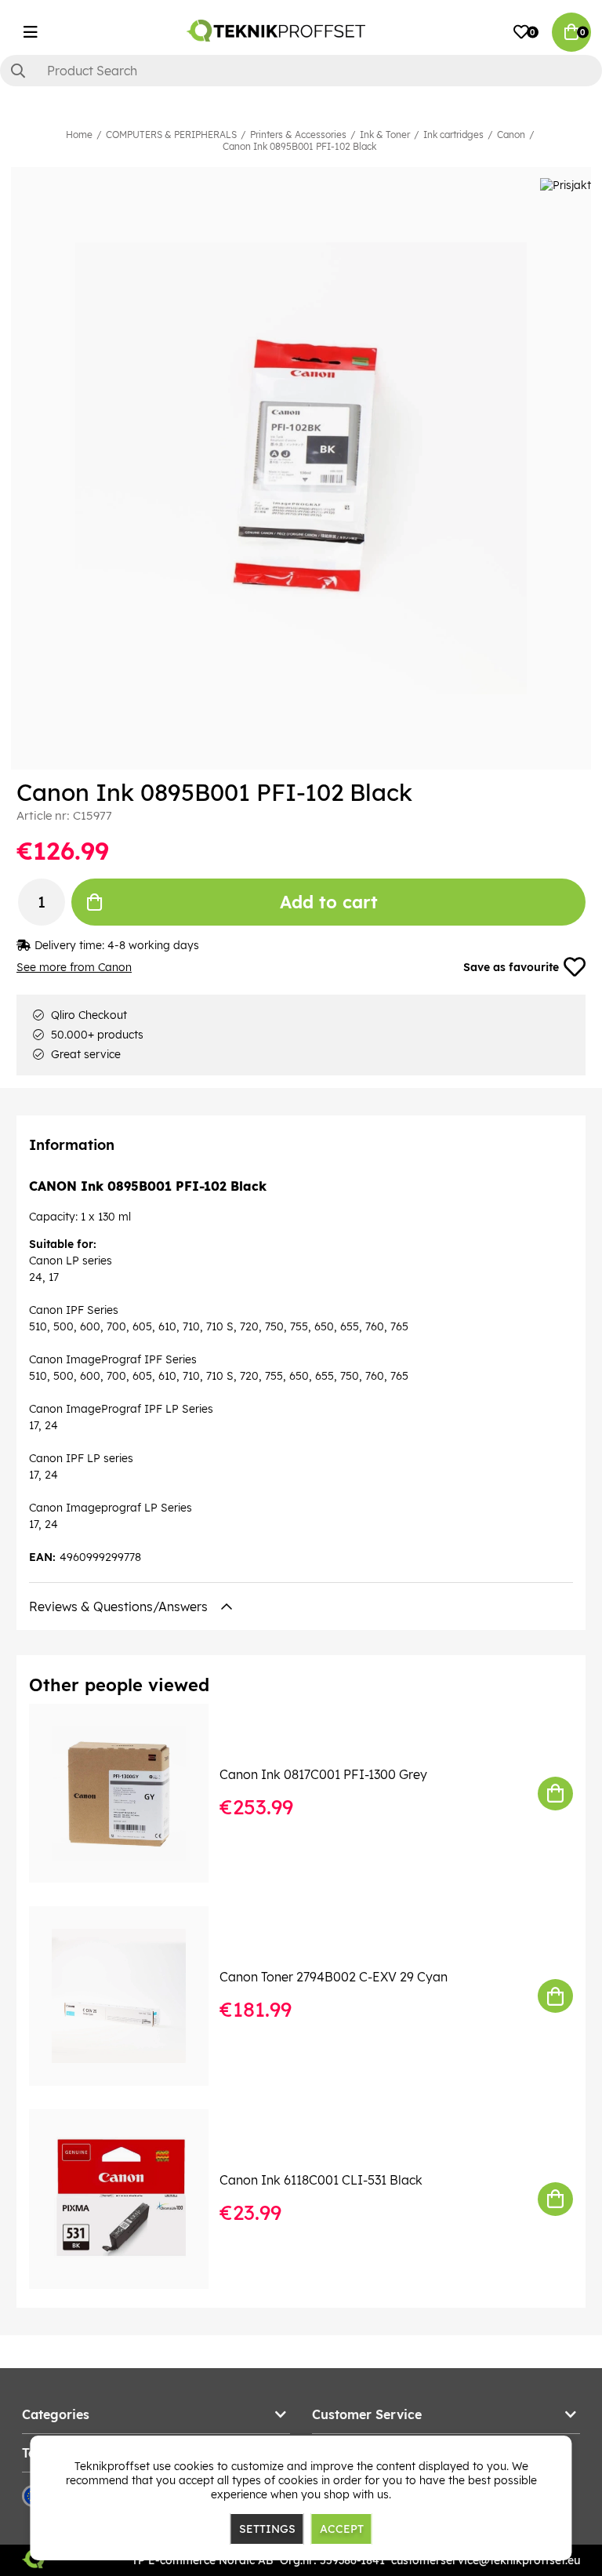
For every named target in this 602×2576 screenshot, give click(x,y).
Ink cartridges (453, 135)
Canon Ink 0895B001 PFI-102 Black (299, 146)
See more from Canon (74, 967)
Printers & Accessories (298, 135)
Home (79, 135)
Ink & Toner (385, 135)
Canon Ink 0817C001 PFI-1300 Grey (323, 1774)
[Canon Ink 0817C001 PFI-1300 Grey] (130, 1794)
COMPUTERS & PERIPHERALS (171, 135)
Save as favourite (511, 967)
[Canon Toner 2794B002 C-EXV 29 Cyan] (130, 1996)
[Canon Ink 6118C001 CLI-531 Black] (130, 2199)
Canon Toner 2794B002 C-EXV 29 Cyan (334, 1977)
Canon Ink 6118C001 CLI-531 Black (321, 2180)
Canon (511, 135)
